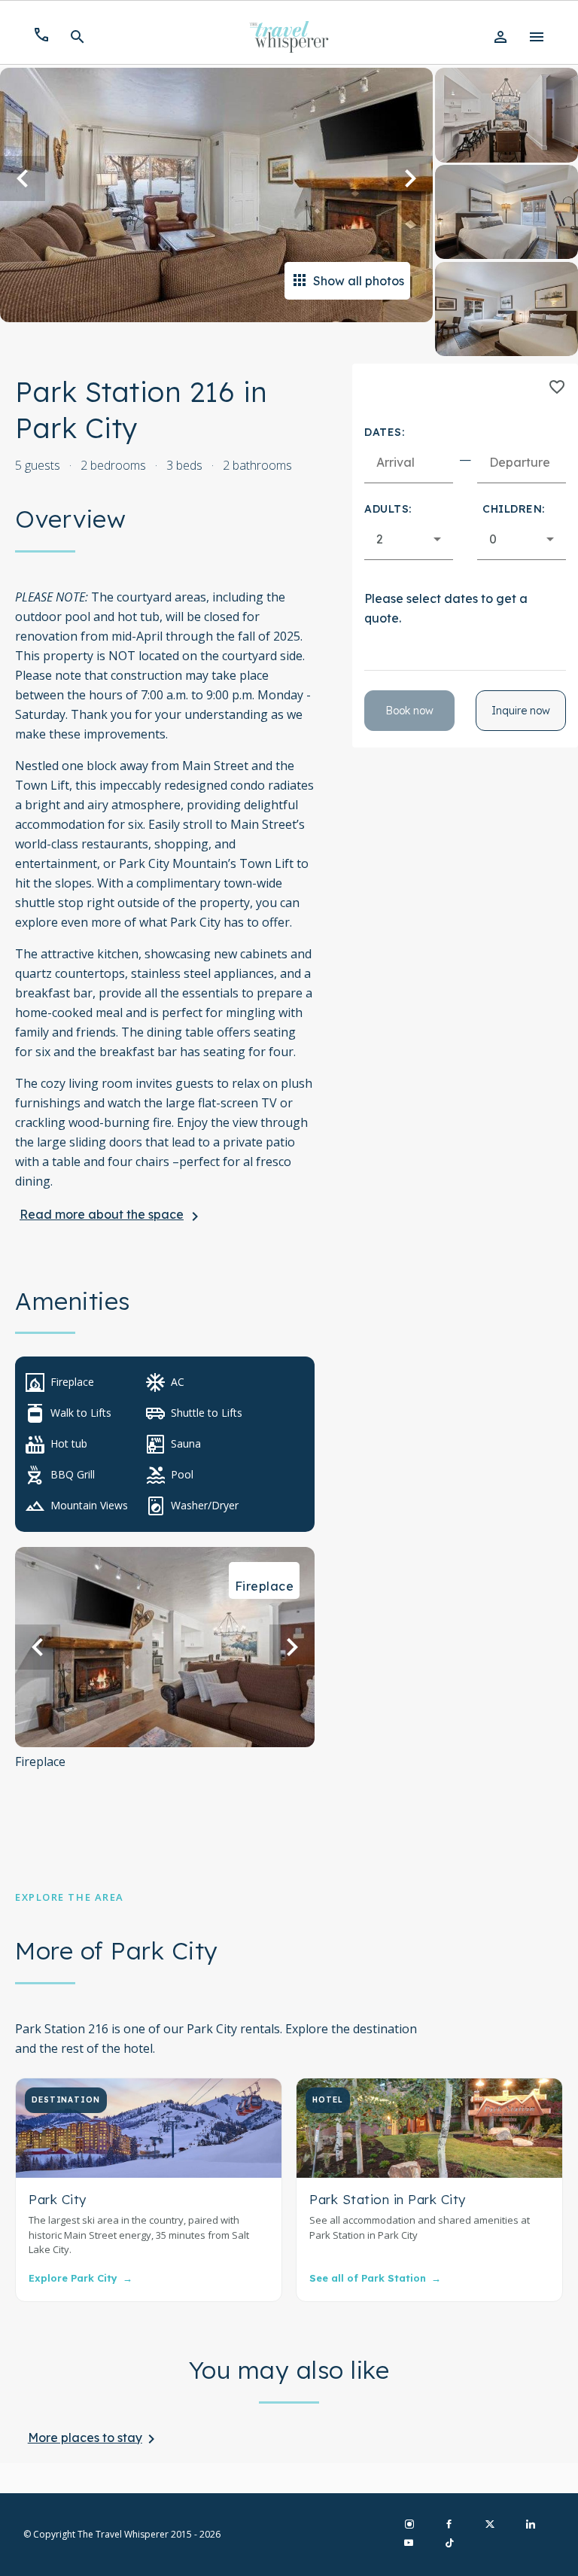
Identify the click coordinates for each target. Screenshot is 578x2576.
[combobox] (409, 539)
